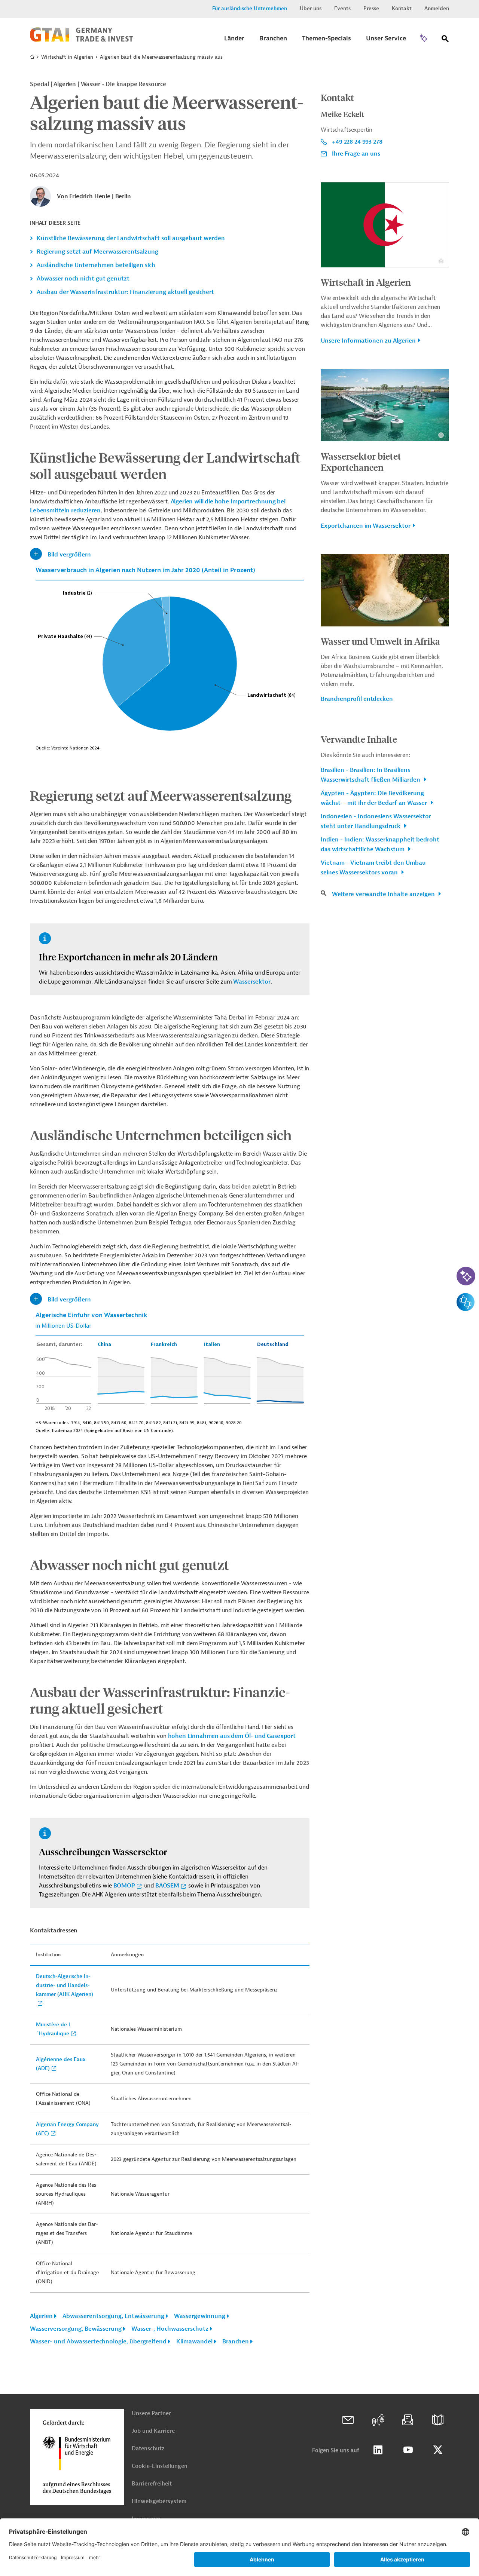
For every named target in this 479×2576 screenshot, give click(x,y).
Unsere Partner (151, 2414)
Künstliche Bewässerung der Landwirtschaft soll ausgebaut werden (131, 238)
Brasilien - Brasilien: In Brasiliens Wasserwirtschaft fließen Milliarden (371, 775)
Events (342, 8)
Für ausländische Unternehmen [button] (250, 8)
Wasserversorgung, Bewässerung (76, 2329)
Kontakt (402, 8)
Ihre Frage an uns (356, 154)
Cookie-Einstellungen (160, 2466)
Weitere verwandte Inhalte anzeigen (384, 894)
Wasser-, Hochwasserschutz (170, 2329)
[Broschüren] (438, 2420)
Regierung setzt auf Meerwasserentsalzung (97, 252)
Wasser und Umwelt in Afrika (380, 641)
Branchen (236, 2342)
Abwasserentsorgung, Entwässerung (113, 2316)
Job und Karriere (153, 2431)
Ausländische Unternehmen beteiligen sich (96, 265)
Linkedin (378, 2450)
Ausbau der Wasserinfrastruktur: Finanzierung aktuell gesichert (125, 292)
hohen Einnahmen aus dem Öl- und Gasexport (232, 1736)
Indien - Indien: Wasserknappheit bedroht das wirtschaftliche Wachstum (380, 844)
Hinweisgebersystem (159, 2501)
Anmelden (437, 8)
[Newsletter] (408, 2420)
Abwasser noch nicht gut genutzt (83, 279)
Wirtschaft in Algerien (67, 57)
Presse (371, 8)
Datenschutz (148, 2449)
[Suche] (445, 40)
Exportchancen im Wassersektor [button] (366, 526)
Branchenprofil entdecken (357, 699)
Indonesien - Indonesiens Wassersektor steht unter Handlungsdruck (376, 821)
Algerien (41, 2316)
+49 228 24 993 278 (357, 142)
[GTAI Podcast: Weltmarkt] (378, 2420)
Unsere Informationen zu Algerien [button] (368, 341)
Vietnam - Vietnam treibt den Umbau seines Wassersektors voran (373, 868)
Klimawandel (194, 2342)
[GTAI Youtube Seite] (408, 2450)
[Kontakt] (348, 2420)
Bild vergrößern (69, 555)
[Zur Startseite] (81, 40)
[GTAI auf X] (438, 2450)
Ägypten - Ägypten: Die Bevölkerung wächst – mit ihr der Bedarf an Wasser (375, 798)
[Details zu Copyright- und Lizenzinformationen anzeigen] (441, 261)
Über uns (311, 8)
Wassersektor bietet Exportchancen (361, 461)
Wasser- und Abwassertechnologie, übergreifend (98, 2342)
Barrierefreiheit (152, 2484)
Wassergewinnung (200, 2316)
